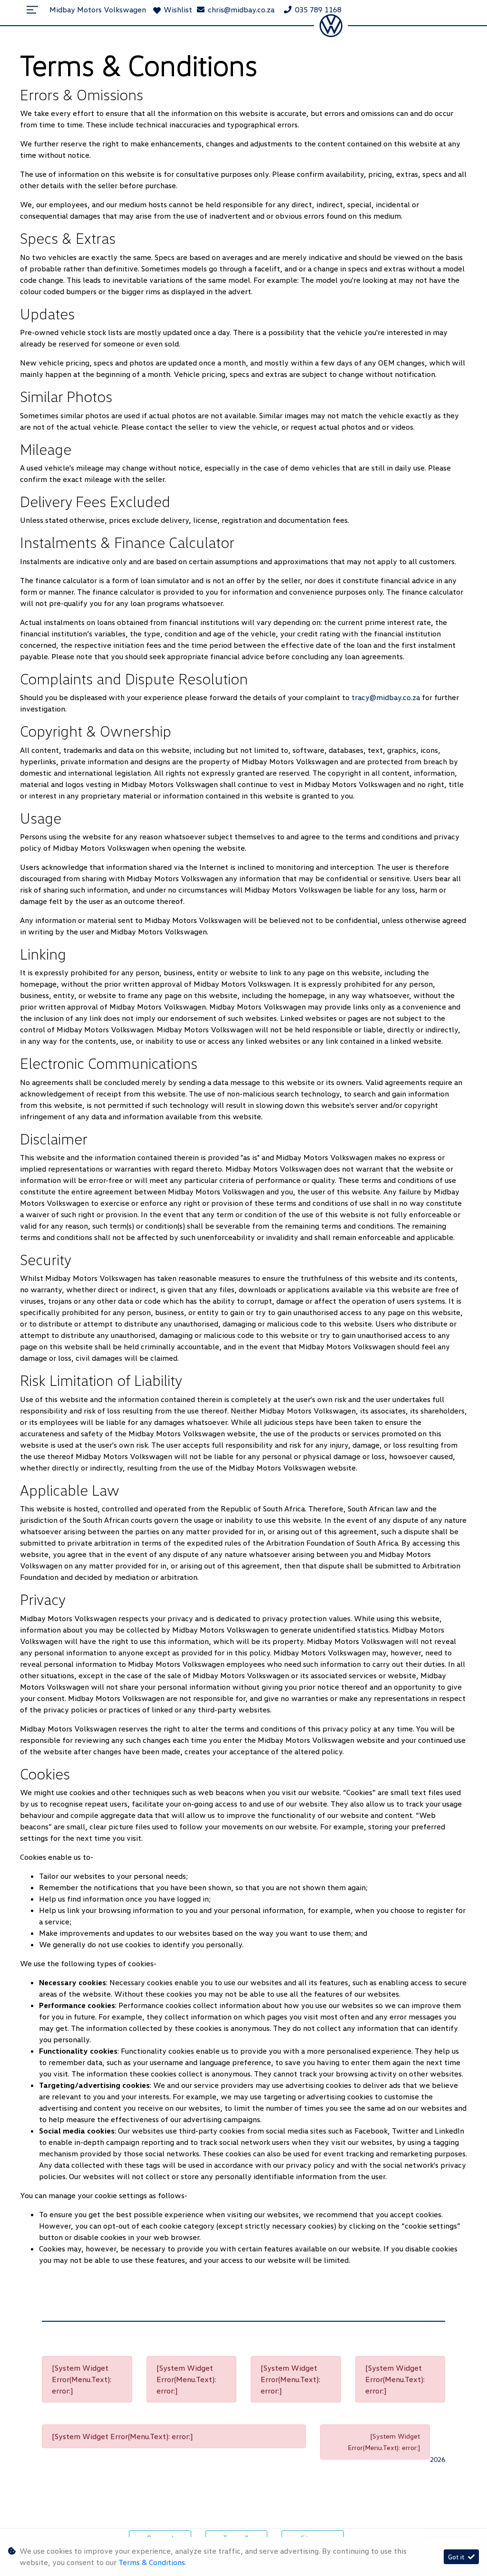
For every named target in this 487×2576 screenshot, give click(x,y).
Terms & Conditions (152, 2562)
